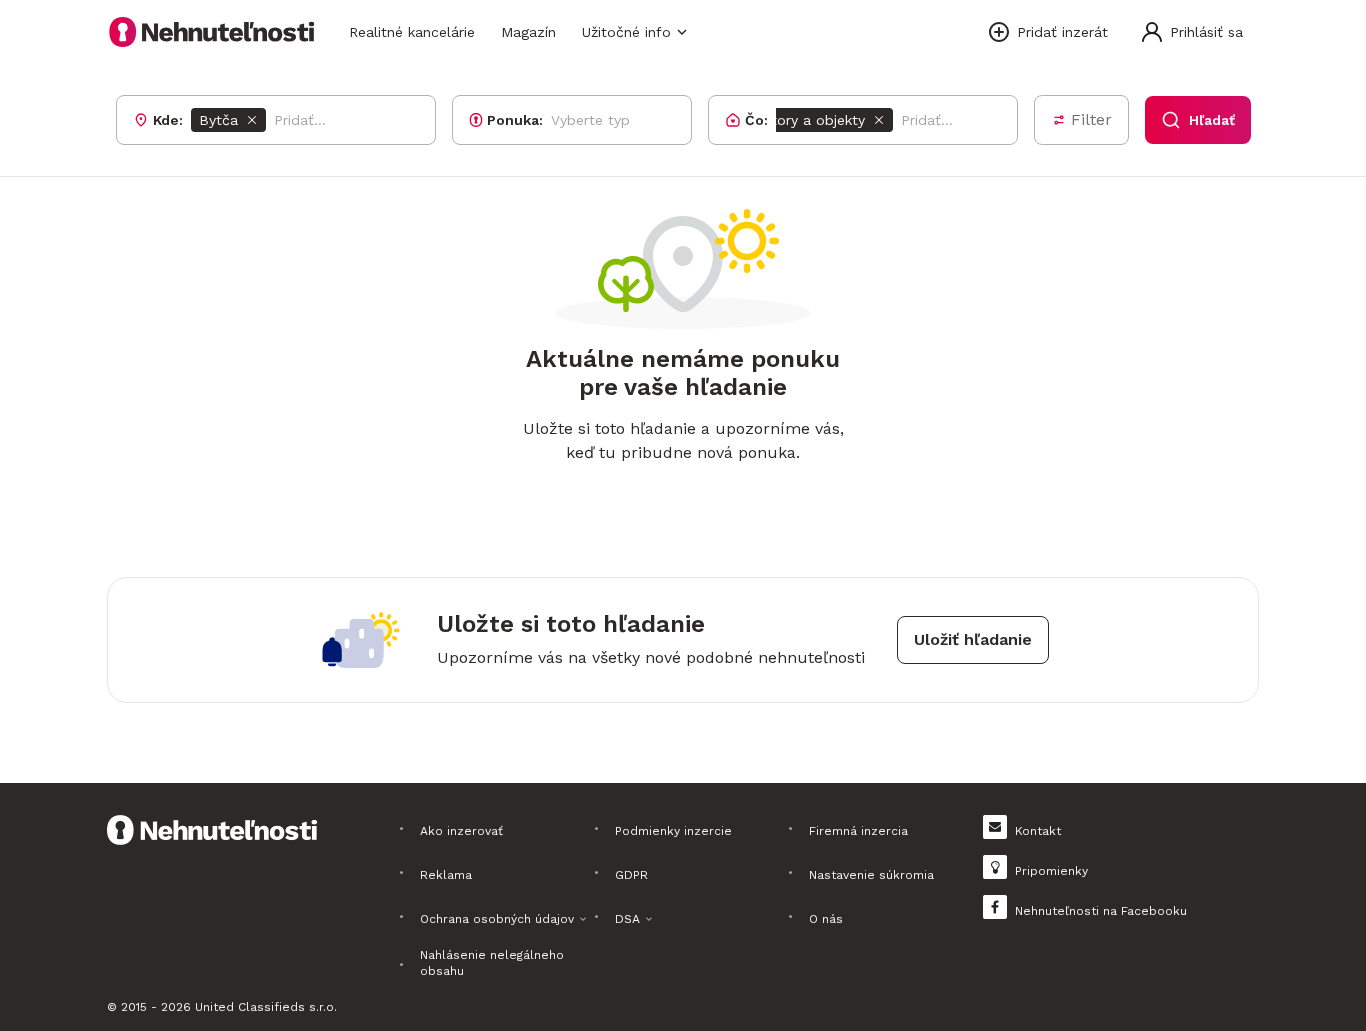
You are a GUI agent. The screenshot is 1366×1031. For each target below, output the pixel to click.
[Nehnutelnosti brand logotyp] (212, 32)
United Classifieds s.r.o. (266, 1007)
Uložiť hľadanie (973, 639)
